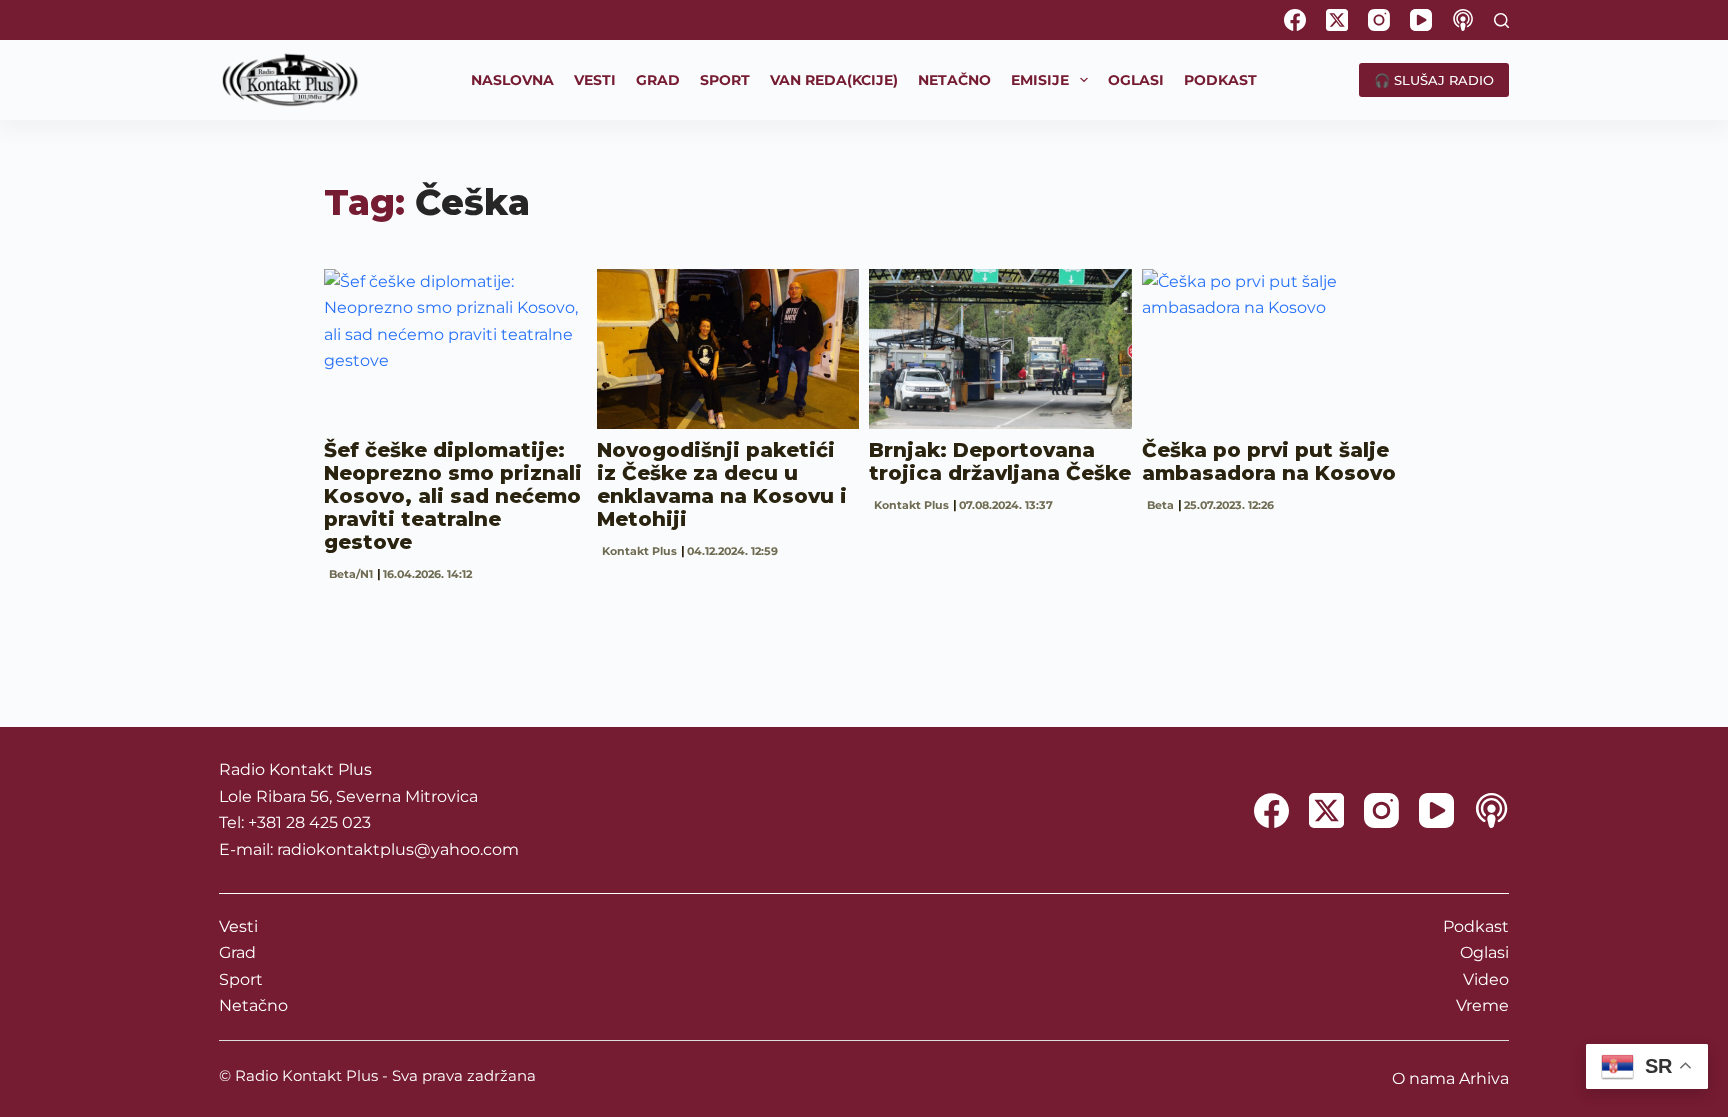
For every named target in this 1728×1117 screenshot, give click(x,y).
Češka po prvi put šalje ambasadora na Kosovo (1269, 461)
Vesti (238, 926)
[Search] (1501, 20)
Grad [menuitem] (658, 80)
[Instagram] (1379, 20)
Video (1486, 979)
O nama (1423, 1078)
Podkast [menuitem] (1220, 80)
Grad (237, 952)
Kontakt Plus (639, 551)
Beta (1160, 505)
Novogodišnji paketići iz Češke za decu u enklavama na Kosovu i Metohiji (722, 484)
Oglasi (1484, 952)
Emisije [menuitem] (1040, 80)
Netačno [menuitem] (954, 80)
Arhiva (1484, 1078)
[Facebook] (1295, 20)
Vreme (1482, 1005)
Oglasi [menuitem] (1136, 80)
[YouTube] (1421, 20)
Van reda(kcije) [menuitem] (834, 80)
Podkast (1476, 926)
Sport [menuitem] (725, 80)
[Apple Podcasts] (1463, 20)
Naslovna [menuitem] (512, 80)
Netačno (253, 1005)
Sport (241, 979)
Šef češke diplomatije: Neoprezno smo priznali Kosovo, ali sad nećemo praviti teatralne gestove (453, 496)
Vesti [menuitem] (595, 80)
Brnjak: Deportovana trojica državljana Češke (1000, 461)
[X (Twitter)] (1337, 20)
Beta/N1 (351, 574)
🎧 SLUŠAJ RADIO (1434, 80)
